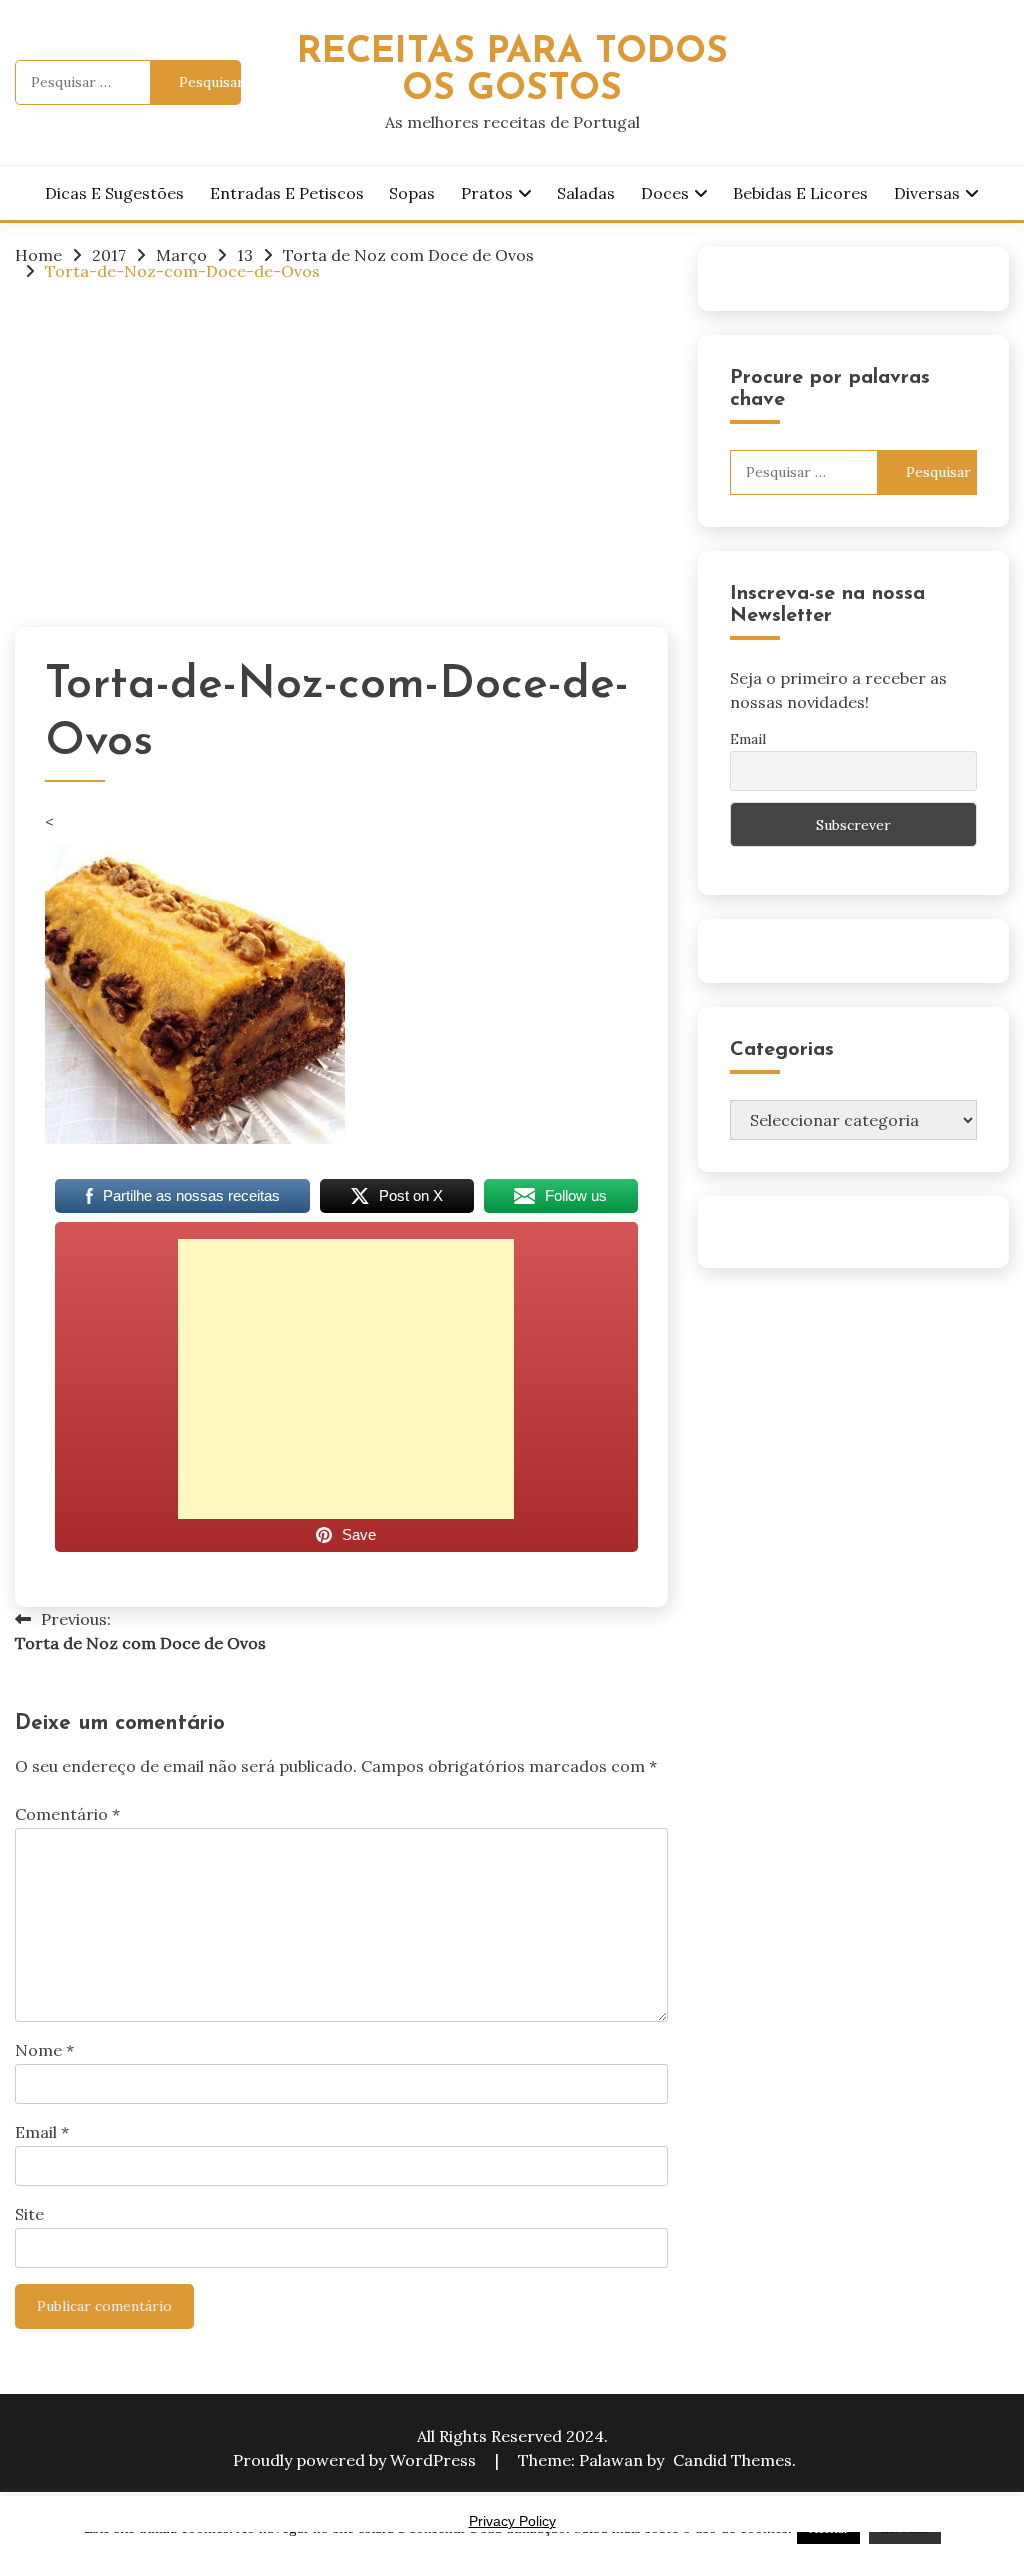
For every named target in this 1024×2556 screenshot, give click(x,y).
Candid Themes (732, 2460)
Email (42, 2132)
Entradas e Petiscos (287, 193)
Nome (44, 2050)
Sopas (412, 193)
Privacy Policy (512, 2521)
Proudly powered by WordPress (356, 2460)
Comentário (67, 1814)
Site (29, 2214)
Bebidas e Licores (800, 193)
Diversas (927, 193)
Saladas (586, 193)
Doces (665, 193)
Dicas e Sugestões (114, 193)
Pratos (487, 193)
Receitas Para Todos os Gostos (512, 71)
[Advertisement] (341, 449)
